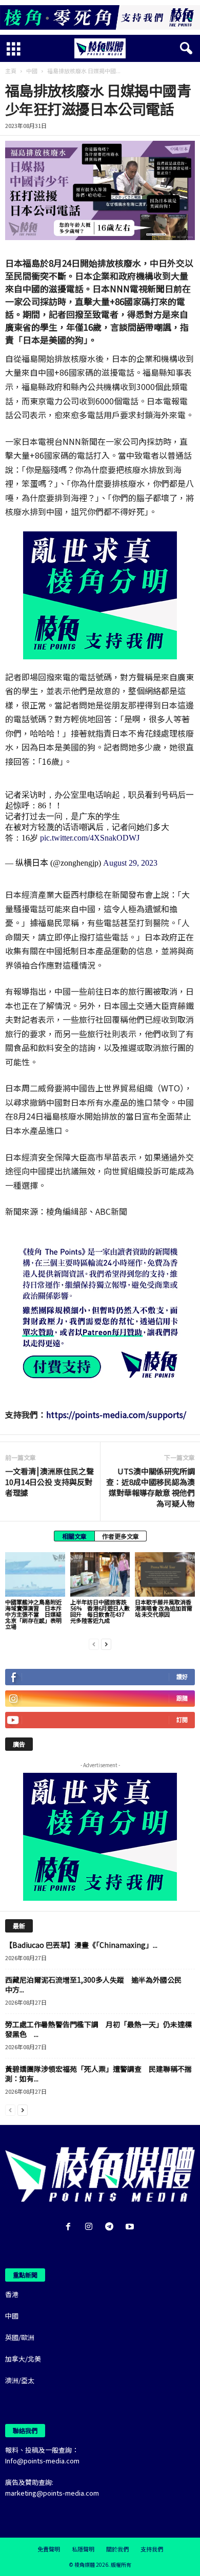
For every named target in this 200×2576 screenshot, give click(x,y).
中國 (32, 71)
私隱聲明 (83, 2549)
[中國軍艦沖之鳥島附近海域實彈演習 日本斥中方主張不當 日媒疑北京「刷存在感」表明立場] (35, 1574)
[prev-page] (94, 1644)
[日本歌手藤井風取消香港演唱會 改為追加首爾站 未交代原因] (165, 1574)
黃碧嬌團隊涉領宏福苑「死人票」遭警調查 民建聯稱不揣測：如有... (98, 2074)
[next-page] (106, 1644)
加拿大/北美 (23, 2359)
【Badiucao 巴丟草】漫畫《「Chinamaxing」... (81, 1945)
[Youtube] (131, 2227)
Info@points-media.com (42, 2461)
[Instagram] (91, 2227)
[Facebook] (70, 2227)
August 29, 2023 (130, 863)
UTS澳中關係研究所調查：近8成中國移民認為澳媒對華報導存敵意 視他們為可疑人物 (151, 1487)
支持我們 (152, 2549)
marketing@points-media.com (52, 2493)
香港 (12, 2294)
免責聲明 (49, 2549)
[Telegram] (111, 2227)
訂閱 (182, 1720)
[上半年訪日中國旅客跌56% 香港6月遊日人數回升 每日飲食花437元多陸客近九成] (100, 1574)
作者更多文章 (121, 1536)
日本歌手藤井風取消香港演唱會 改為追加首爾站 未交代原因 (164, 1608)
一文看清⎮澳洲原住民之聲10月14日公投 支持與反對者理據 (49, 1482)
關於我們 (117, 2549)
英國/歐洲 (20, 2337)
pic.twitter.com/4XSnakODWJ (90, 838)
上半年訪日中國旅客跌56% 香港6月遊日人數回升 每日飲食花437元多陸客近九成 (100, 1611)
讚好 (182, 1677)
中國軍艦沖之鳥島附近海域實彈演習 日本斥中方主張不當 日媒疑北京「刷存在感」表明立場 (33, 1614)
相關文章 (74, 1536)
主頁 (11, 71)
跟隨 (182, 1698)
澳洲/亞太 (20, 2380)
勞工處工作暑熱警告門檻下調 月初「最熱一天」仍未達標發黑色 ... (98, 2029)
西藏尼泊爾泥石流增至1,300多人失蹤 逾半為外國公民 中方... (97, 1984)
